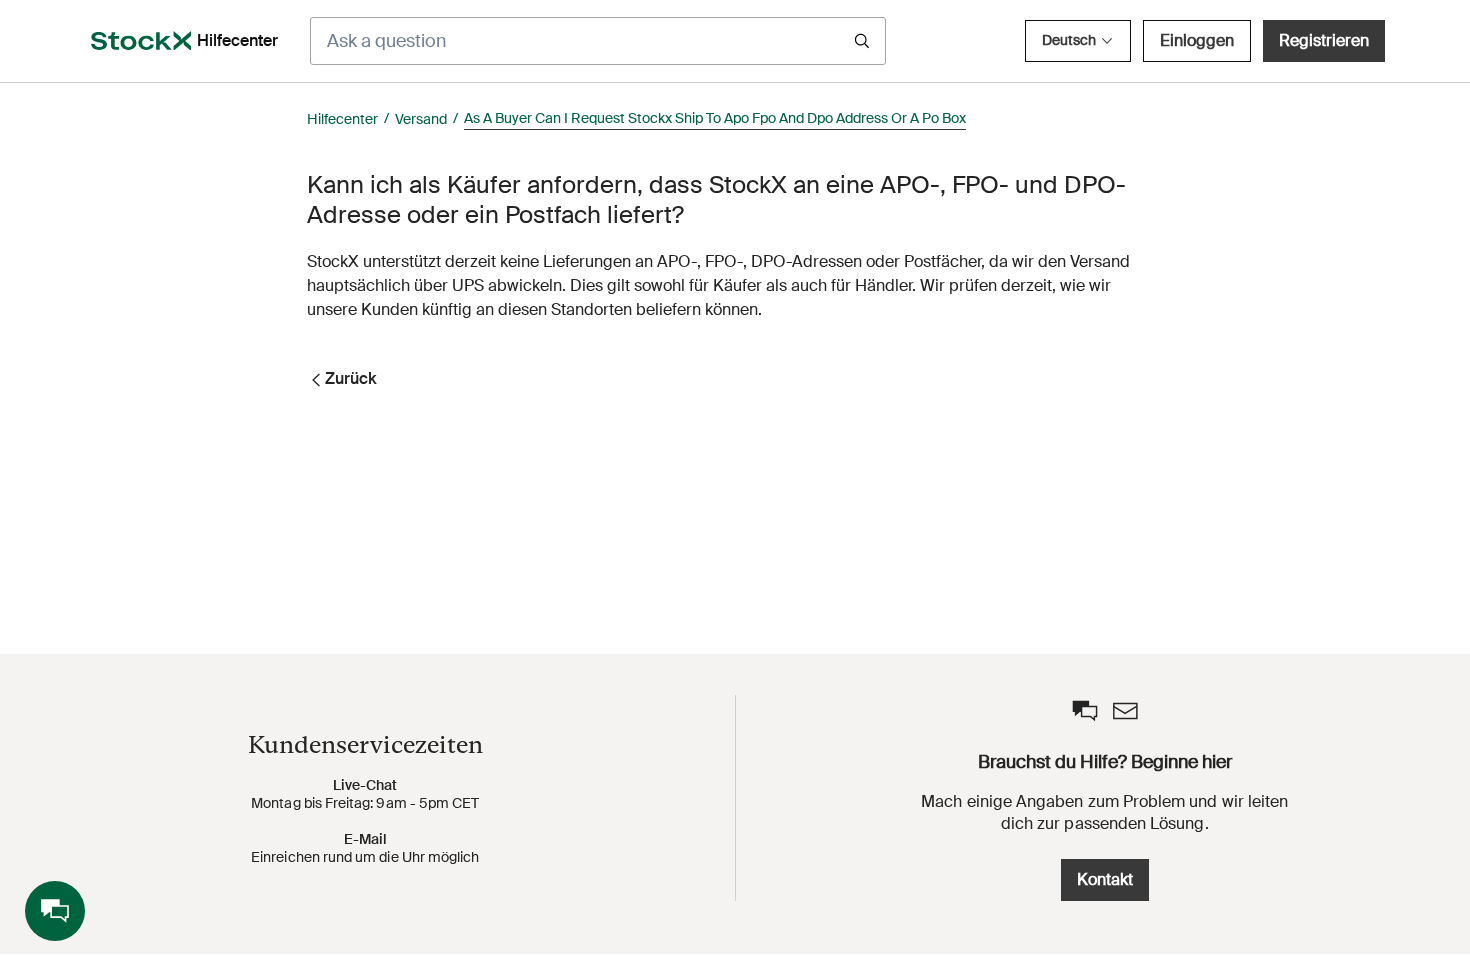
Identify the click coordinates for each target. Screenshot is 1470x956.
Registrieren (1324, 40)
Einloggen (1197, 40)
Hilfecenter (342, 119)
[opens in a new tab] (141, 41)
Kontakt (1105, 879)
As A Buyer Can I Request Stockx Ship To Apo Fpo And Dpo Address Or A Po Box (715, 118)
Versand (421, 119)
